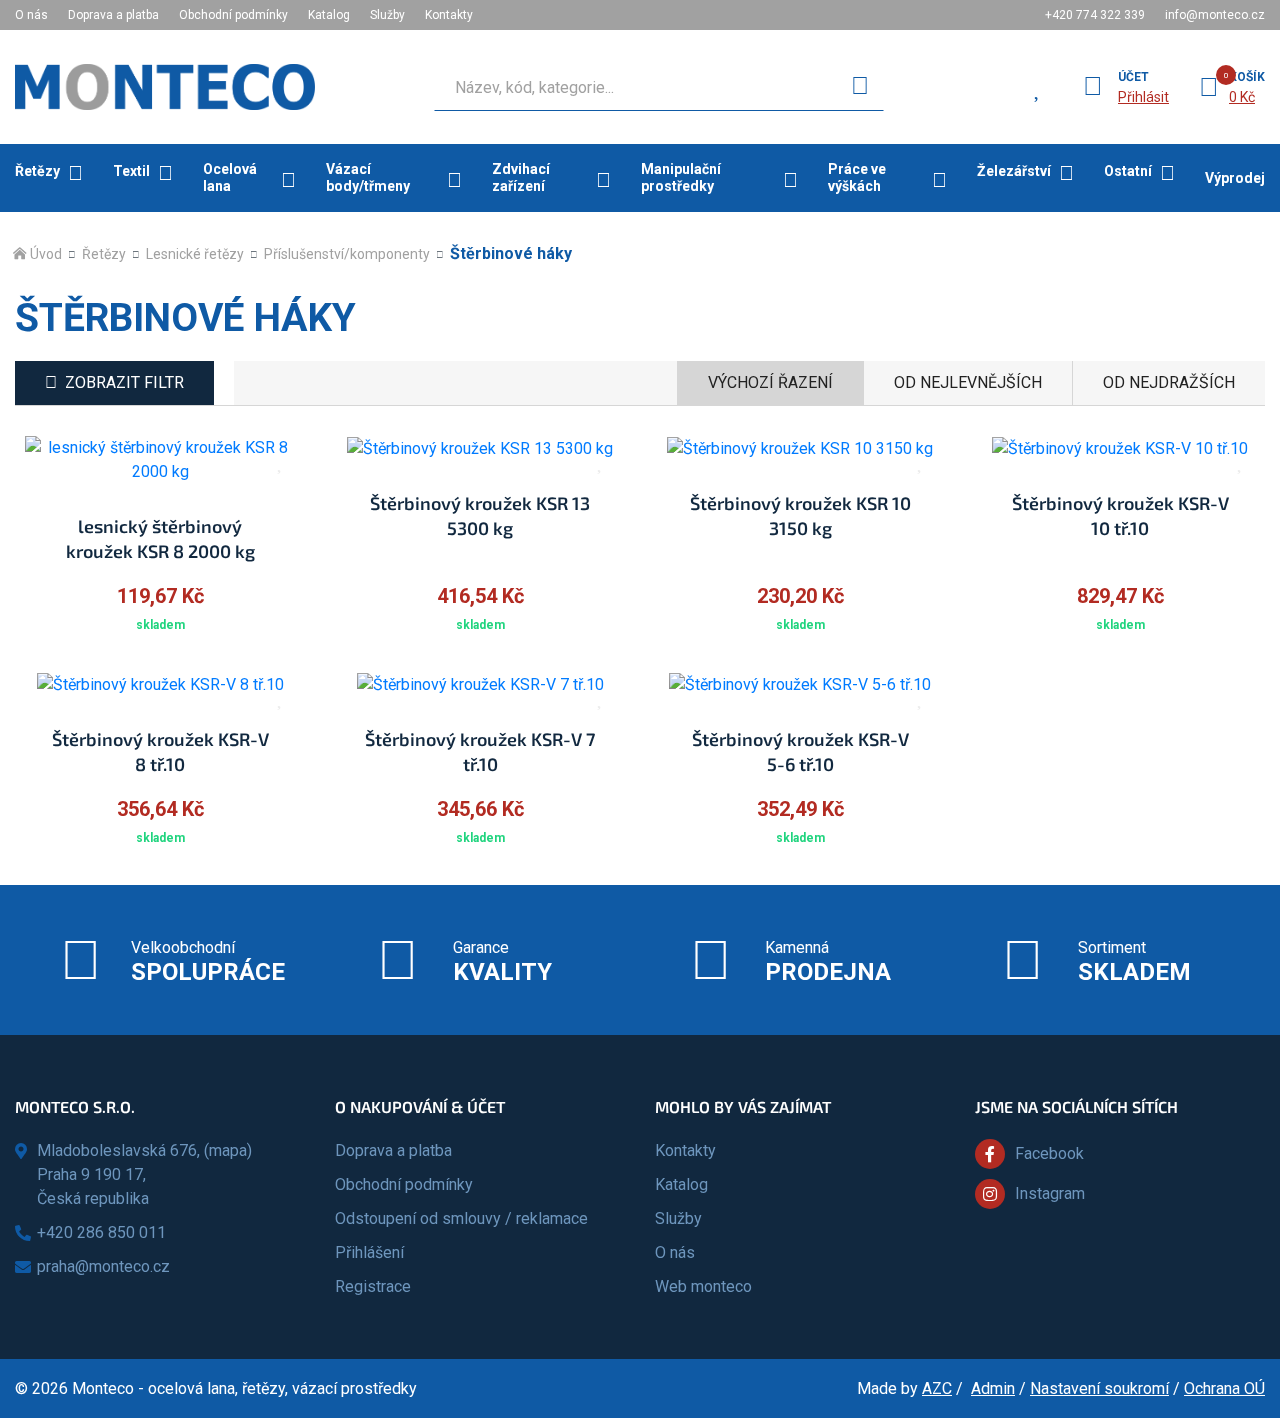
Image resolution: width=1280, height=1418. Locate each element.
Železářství (1014, 171)
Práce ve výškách (857, 177)
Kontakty (449, 15)
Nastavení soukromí (1099, 1388)
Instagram (1050, 1193)
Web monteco (703, 1286)
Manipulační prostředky (681, 177)
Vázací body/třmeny (368, 177)
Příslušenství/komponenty (347, 254)
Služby (387, 15)
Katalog (329, 15)
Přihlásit (1143, 97)
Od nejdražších (1169, 382)
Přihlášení (369, 1252)
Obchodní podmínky (233, 15)
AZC (937, 1388)
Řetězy (37, 171)
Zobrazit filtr (124, 382)
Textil (131, 171)
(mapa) (228, 1150)
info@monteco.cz (1215, 15)
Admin (993, 1388)
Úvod (46, 254)
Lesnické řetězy (195, 254)
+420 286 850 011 (101, 1232)
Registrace (373, 1286)
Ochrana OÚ (1224, 1388)
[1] (860, 87)
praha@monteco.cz (103, 1266)
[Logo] (165, 87)
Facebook (1049, 1153)
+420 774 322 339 (1095, 15)
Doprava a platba (113, 15)
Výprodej (1235, 178)
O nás (31, 15)
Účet (1133, 77)
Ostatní (1128, 171)
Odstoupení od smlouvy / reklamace (461, 1218)
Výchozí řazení (770, 382)
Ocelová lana (230, 177)
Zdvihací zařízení (521, 177)
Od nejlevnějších (968, 382)
